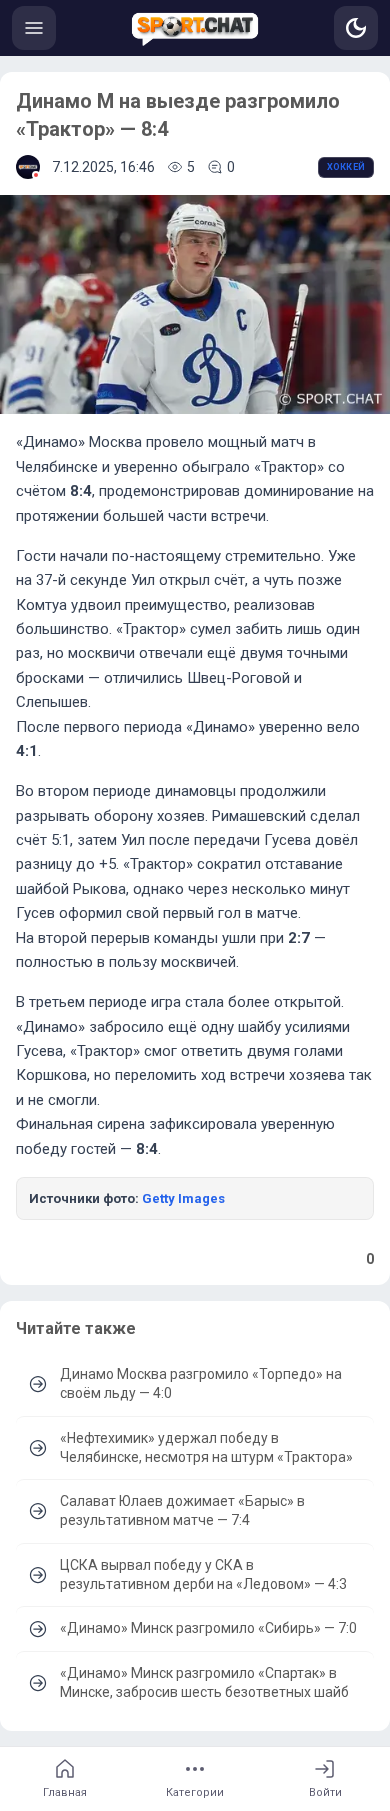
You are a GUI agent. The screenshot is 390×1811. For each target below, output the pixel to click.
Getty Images (183, 1198)
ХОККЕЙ (346, 167)
